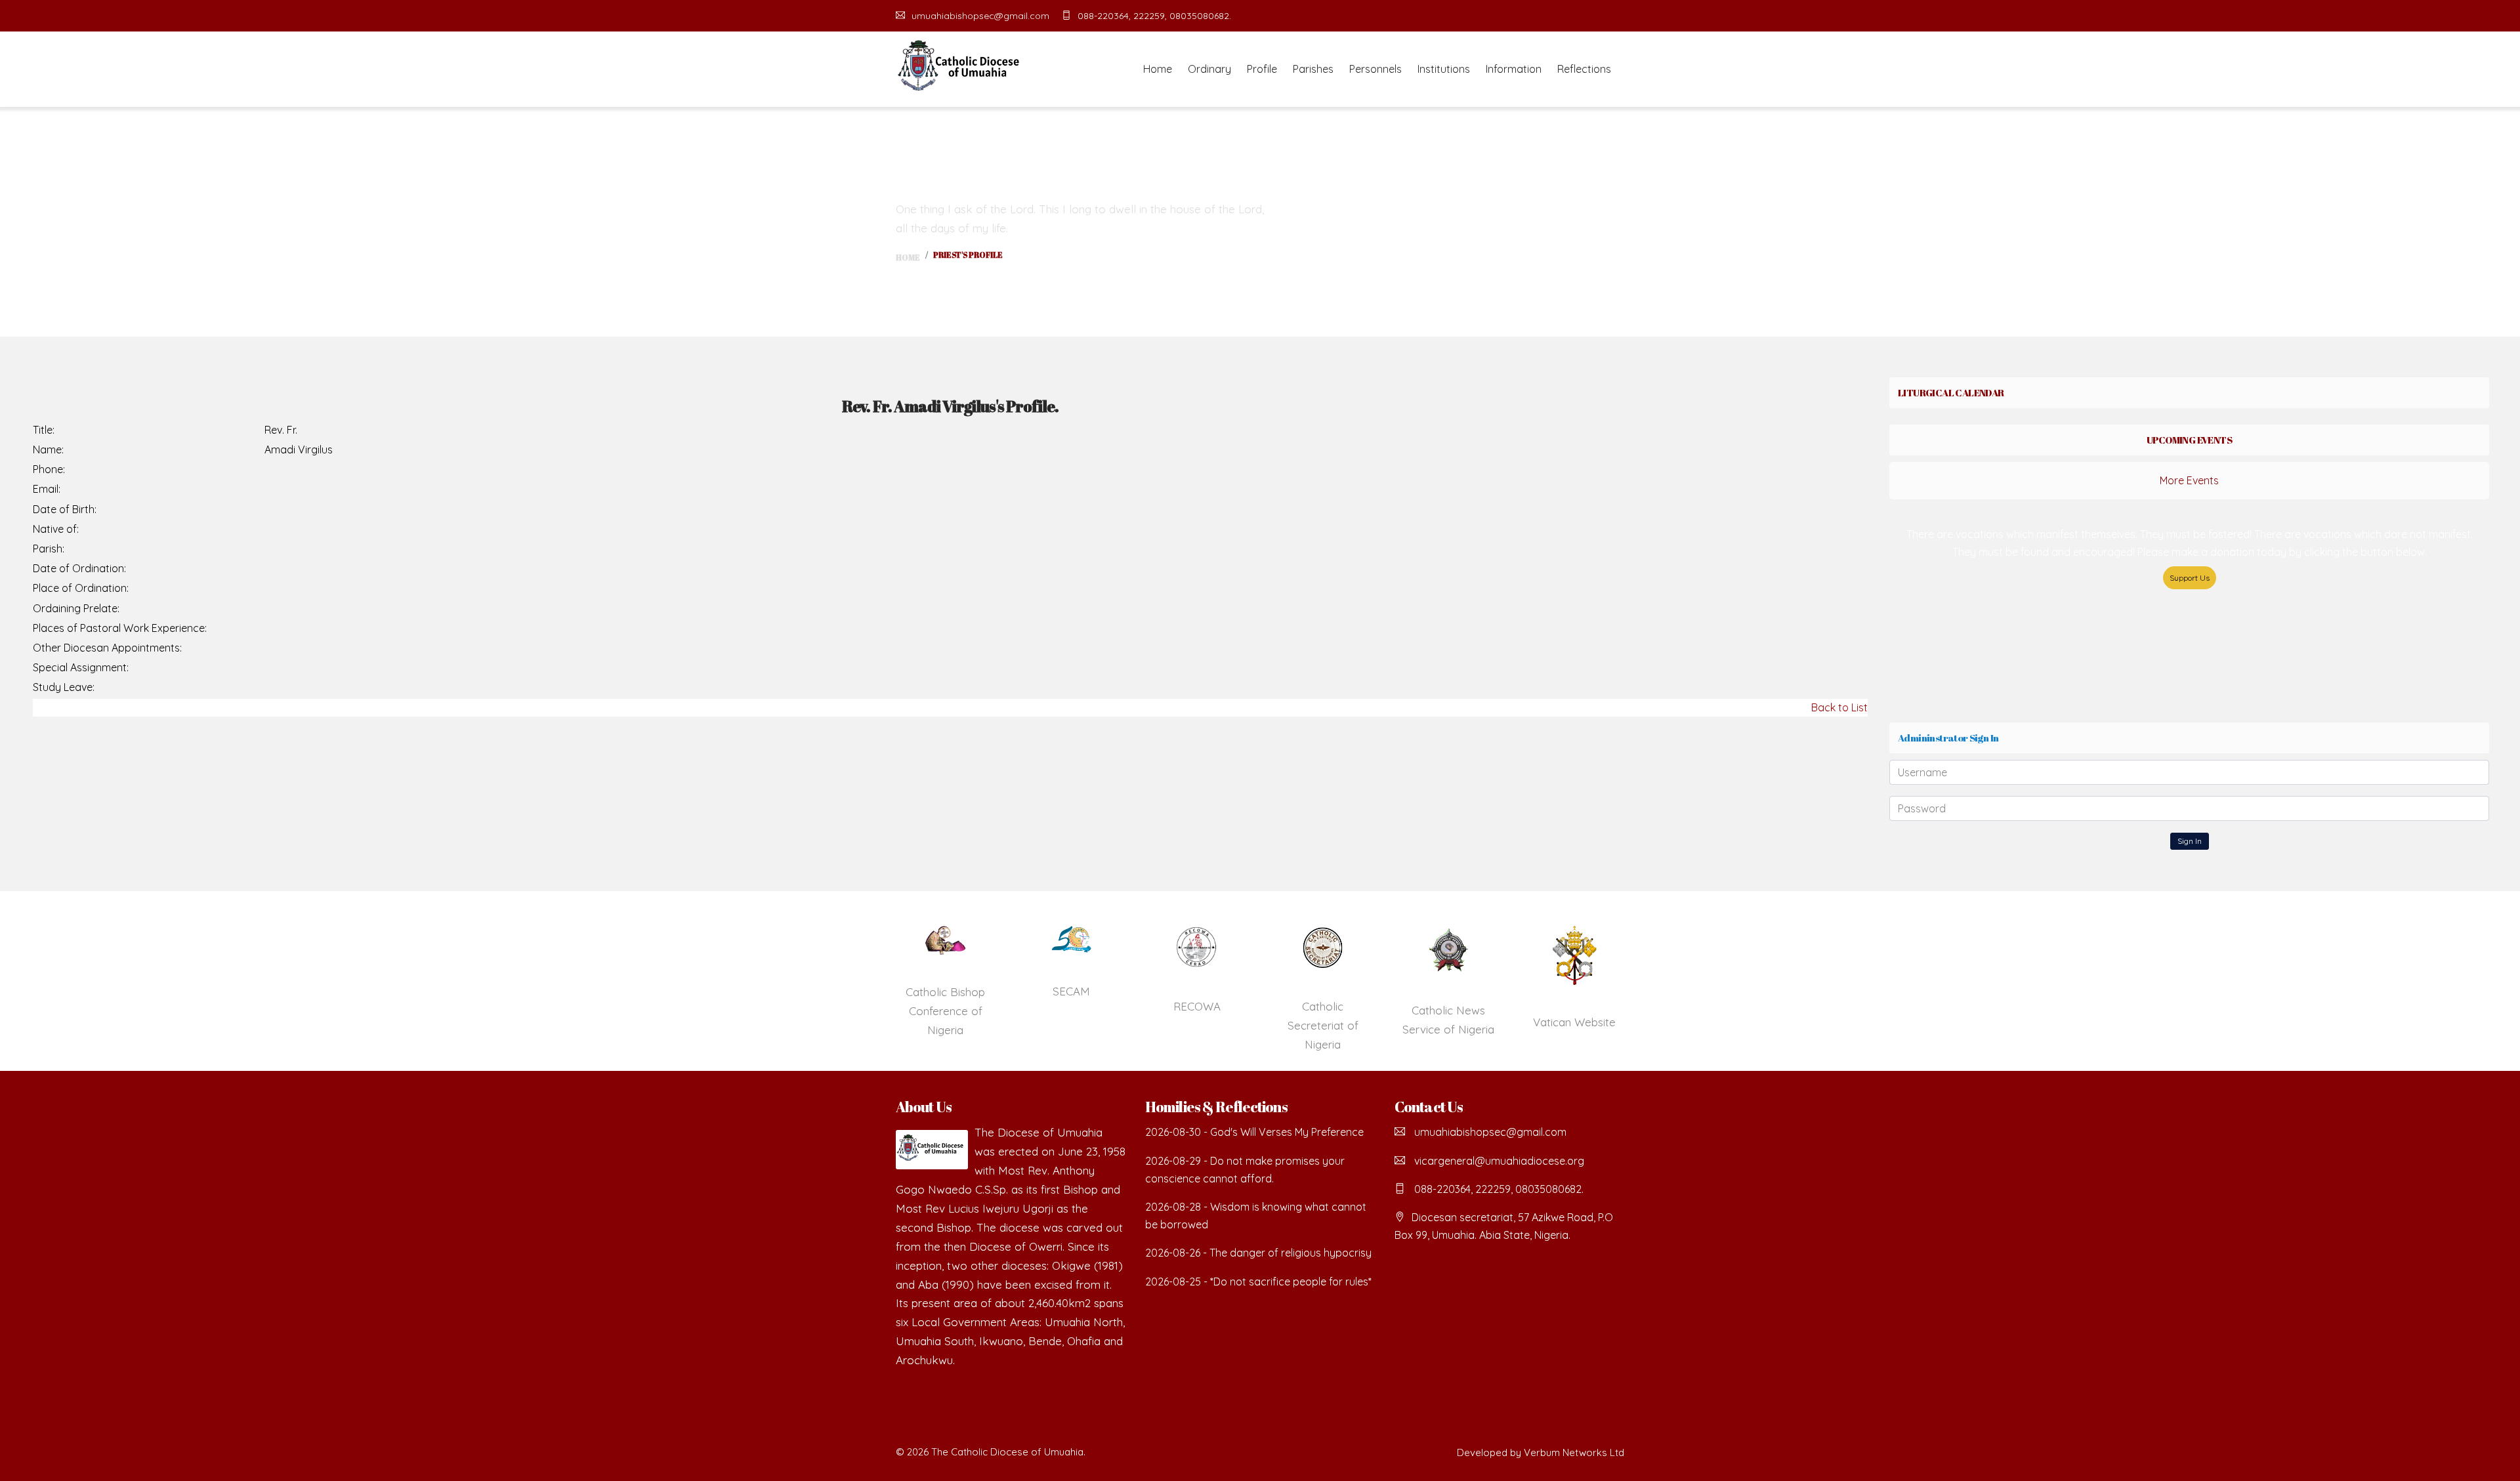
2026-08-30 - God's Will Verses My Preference (1254, 1132)
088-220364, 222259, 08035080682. (1154, 16)
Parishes (1313, 69)
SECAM (1071, 991)
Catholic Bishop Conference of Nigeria (945, 1011)
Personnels (1375, 69)
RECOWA (1197, 1006)
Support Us (2190, 578)
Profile (1262, 69)
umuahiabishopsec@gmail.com (980, 16)
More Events (2189, 480)
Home (1158, 69)
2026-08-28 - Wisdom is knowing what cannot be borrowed (1256, 1216)
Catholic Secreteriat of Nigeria (1323, 1025)
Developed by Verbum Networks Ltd (1541, 1452)
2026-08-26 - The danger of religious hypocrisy (1258, 1253)
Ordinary (1209, 69)
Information (1514, 69)
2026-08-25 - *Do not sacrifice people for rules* (1258, 1282)
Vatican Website (1574, 1022)
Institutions (1444, 69)
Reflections (1584, 69)
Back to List (1839, 707)
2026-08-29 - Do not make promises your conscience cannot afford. (1245, 1170)
